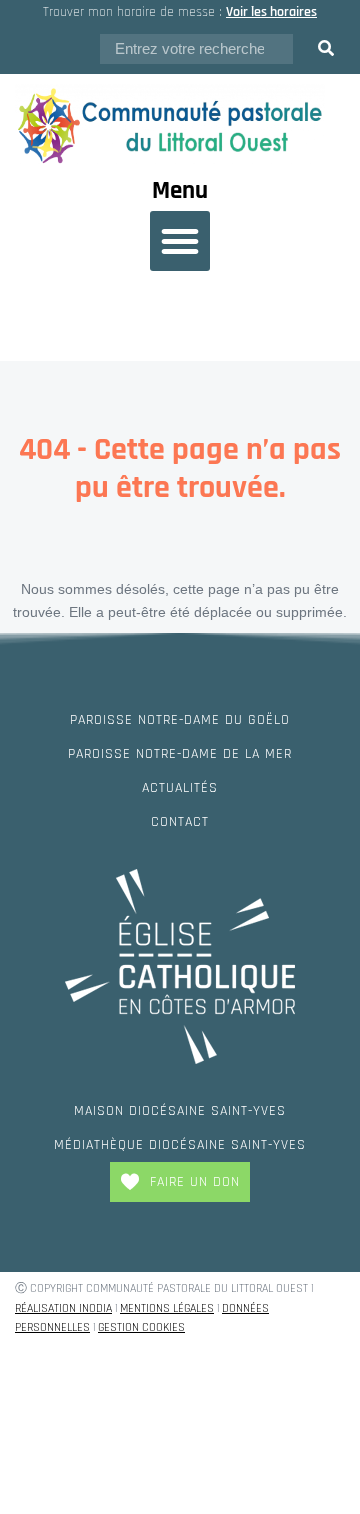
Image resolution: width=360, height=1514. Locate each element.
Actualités (180, 788)
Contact (180, 822)
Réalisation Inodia (63, 1308)
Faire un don (195, 1182)
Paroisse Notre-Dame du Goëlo (180, 720)
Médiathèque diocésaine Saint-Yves (180, 1145)
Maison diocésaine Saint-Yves (180, 1111)
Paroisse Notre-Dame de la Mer (180, 754)
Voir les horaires (271, 12)
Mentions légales (167, 1308)
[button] (180, 241)
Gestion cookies (141, 1327)
